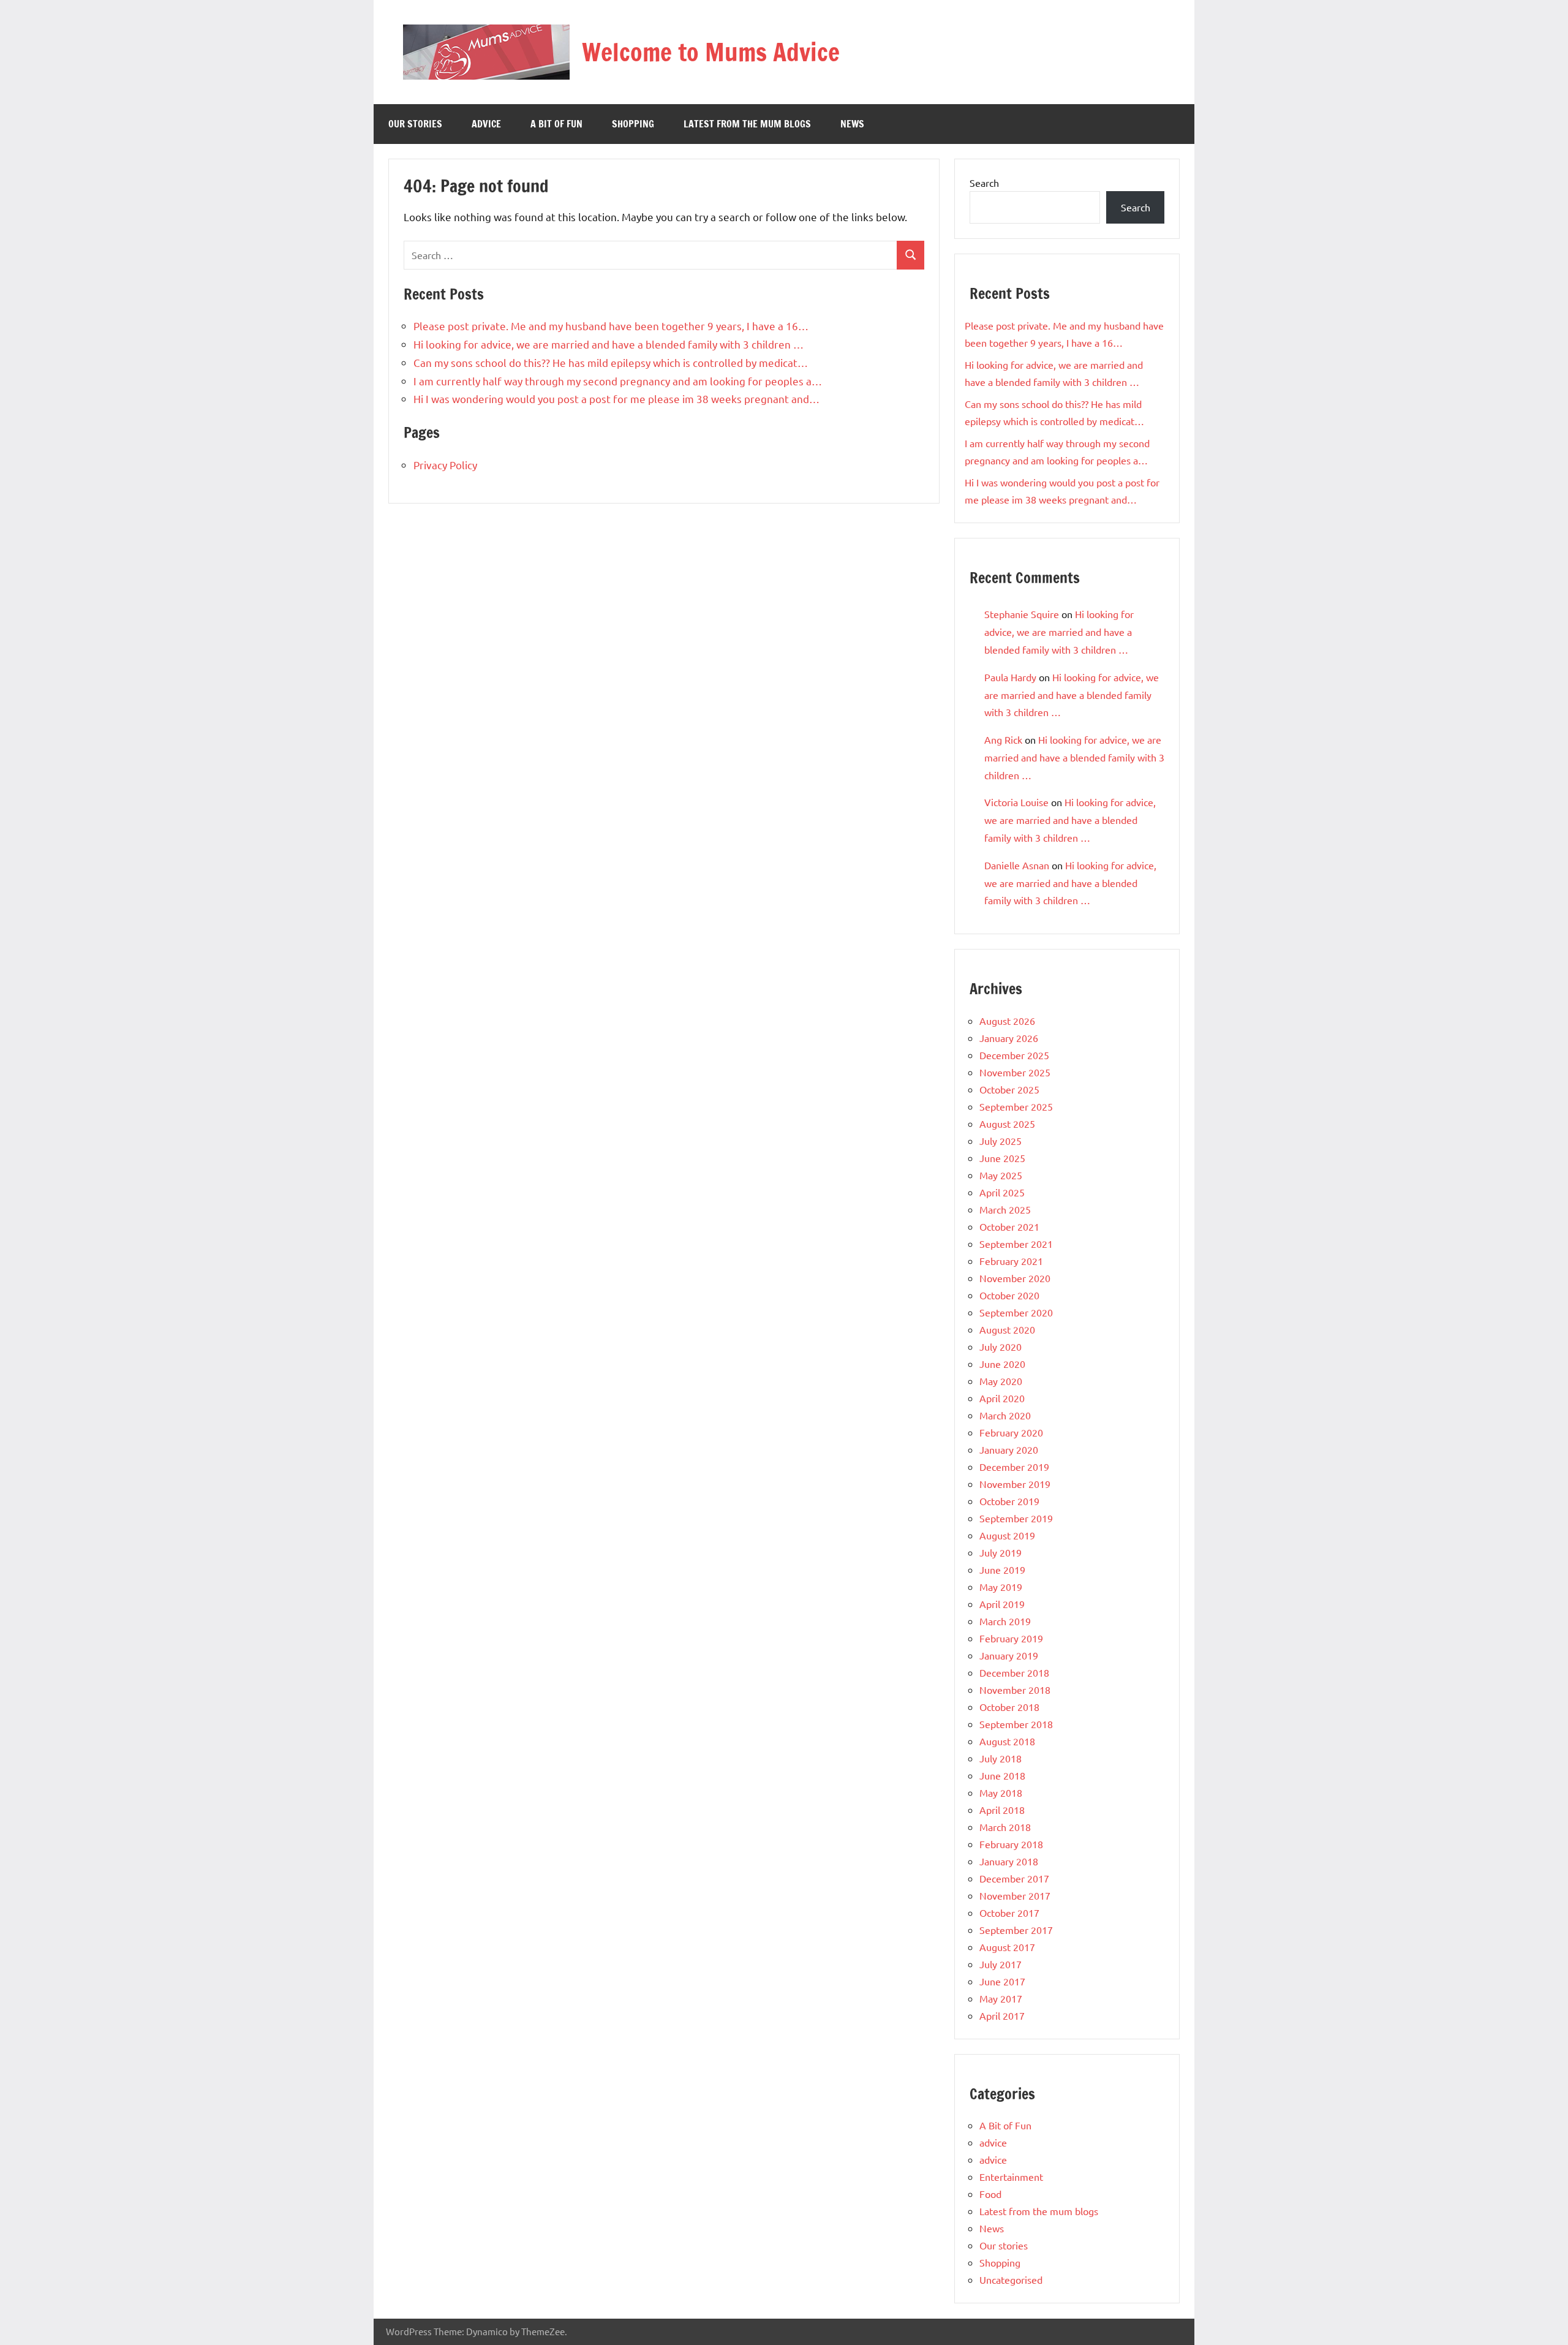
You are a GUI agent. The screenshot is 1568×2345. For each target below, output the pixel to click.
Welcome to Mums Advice (711, 52)
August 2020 (1007, 1329)
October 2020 (1009, 1295)
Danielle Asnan (1017, 865)
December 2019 (1014, 1467)
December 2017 (1014, 1878)
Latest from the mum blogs (747, 124)
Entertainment (1011, 2177)
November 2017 (1015, 1895)
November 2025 (1015, 1072)
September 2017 (1016, 1930)
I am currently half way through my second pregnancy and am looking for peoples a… (618, 381)
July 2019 (1001, 1552)
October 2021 (1009, 1226)
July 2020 (1001, 1346)
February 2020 (1011, 1432)
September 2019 (1016, 1518)
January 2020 (1009, 1449)
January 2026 (1009, 1038)
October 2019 (1009, 1501)
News (852, 124)
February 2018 (1011, 1844)
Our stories (415, 124)
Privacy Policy (445, 465)
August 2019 (1007, 1535)
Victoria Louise (1016, 802)
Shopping (633, 124)
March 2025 (1005, 1209)
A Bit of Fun (556, 124)
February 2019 (1011, 1638)
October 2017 (1009, 1913)
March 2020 (1005, 1415)
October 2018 (1009, 1707)
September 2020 (1016, 1312)
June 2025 (1002, 1158)
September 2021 (1016, 1244)
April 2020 (1002, 1398)
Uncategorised (1011, 2279)
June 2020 (1002, 1364)
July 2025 (1001, 1141)
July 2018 (1001, 1758)
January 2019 (1009, 1655)
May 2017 (1001, 1998)
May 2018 (1001, 1792)
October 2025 (1009, 1089)
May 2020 (1001, 1381)
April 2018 (1002, 1810)
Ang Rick (1003, 739)
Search (984, 183)
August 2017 (1007, 1947)
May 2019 (1001, 1587)
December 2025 (1014, 1055)
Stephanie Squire (1022, 614)
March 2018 (1005, 1827)
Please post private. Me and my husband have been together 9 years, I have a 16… (611, 326)
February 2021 (1011, 1261)
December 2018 (1014, 1672)
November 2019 (1015, 1484)
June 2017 (1002, 1981)
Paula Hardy (1010, 677)
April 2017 (1002, 2015)
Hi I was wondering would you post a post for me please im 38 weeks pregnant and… (616, 398)
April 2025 (1002, 1192)
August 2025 (1007, 1123)
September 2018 (1016, 1724)
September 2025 (1016, 1106)
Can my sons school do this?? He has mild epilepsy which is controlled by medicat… (611, 362)
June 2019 (1002, 1569)
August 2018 (1007, 1741)
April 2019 (1002, 1604)
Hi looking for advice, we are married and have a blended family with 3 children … (609, 344)
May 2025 (1001, 1175)
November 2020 (1015, 1278)
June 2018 (1002, 1775)
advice (486, 124)
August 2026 (1007, 1021)
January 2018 (1009, 1861)
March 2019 (1005, 1621)
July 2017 (1001, 1964)
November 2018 (1015, 1690)
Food (990, 2194)
